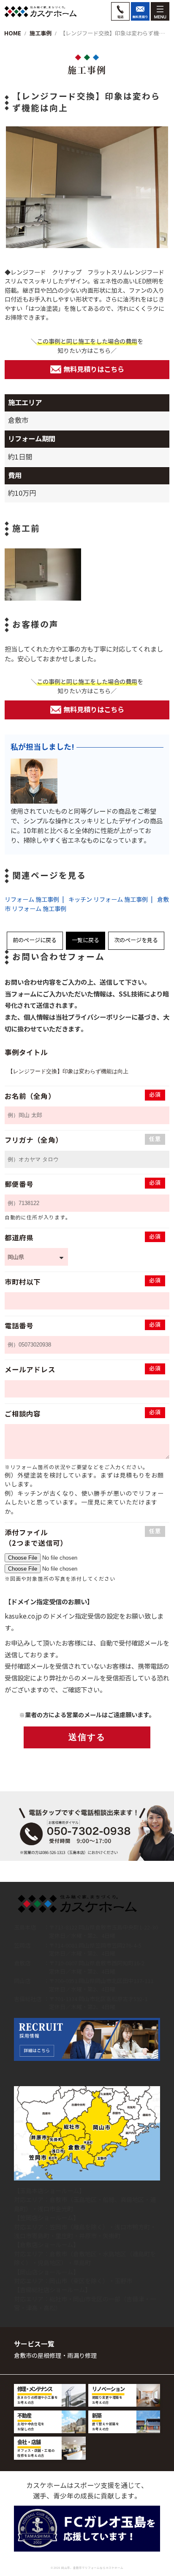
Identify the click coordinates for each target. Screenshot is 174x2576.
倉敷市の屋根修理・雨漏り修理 (55, 2356)
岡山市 (58, 2281)
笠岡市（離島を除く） (79, 2227)
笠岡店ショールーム (46, 2218)
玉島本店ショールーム (49, 2191)
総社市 (58, 2299)
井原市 (88, 2236)
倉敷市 (58, 2200)
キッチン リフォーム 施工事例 (108, 900)
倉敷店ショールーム (46, 2245)
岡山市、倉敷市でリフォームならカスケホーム (92, 2568)
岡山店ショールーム (46, 2272)
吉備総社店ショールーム (52, 2290)
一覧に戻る (86, 940)
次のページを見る (136, 940)
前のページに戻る (35, 940)
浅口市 (46, 2209)
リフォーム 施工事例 (32, 900)
